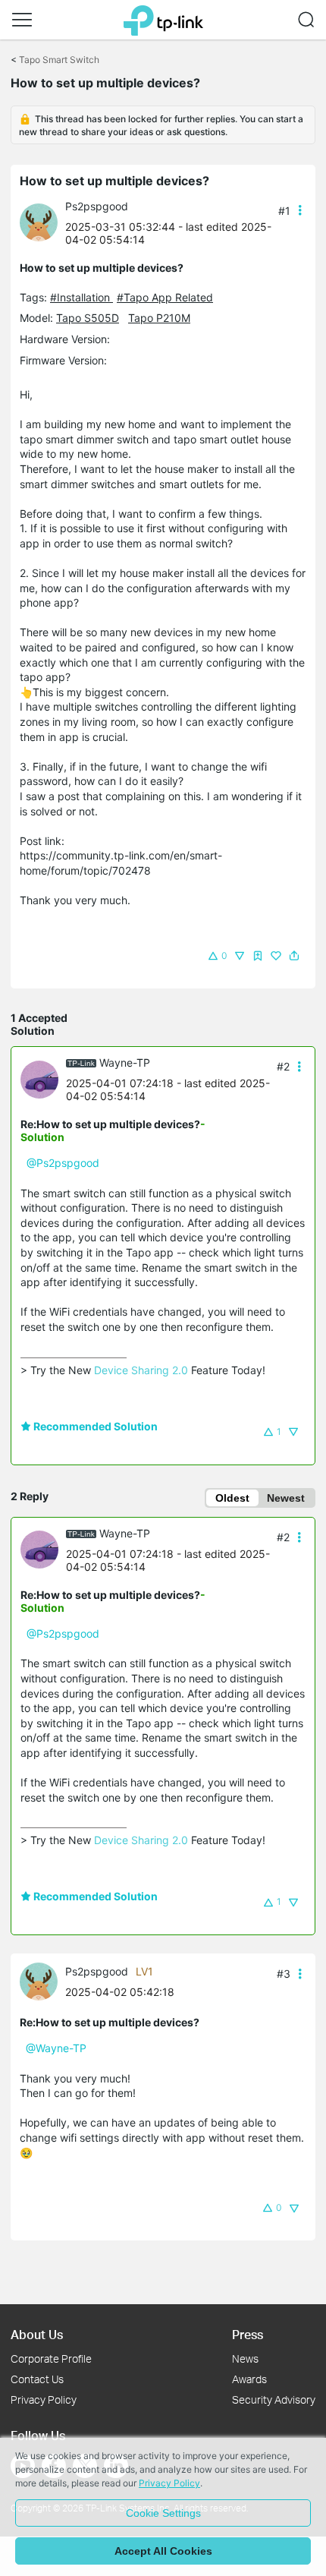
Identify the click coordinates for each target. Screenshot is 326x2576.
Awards (249, 2379)
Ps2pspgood (97, 206)
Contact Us (37, 2379)
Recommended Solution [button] (94, 1426)
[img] (258, 956)
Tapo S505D (88, 318)
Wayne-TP (125, 1063)
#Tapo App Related (165, 297)
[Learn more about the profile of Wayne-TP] (43, 1078)
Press (248, 2334)
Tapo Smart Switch (59, 60)
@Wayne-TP (56, 2048)
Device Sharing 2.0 (141, 1370)
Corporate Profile (51, 2358)
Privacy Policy (44, 2399)
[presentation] (39, 222)
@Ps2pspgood (63, 1163)
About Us (37, 2334)
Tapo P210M (159, 318)
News (245, 2358)
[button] (22, 20)
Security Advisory (274, 2399)
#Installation (81, 297)
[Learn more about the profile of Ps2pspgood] (42, 221)
